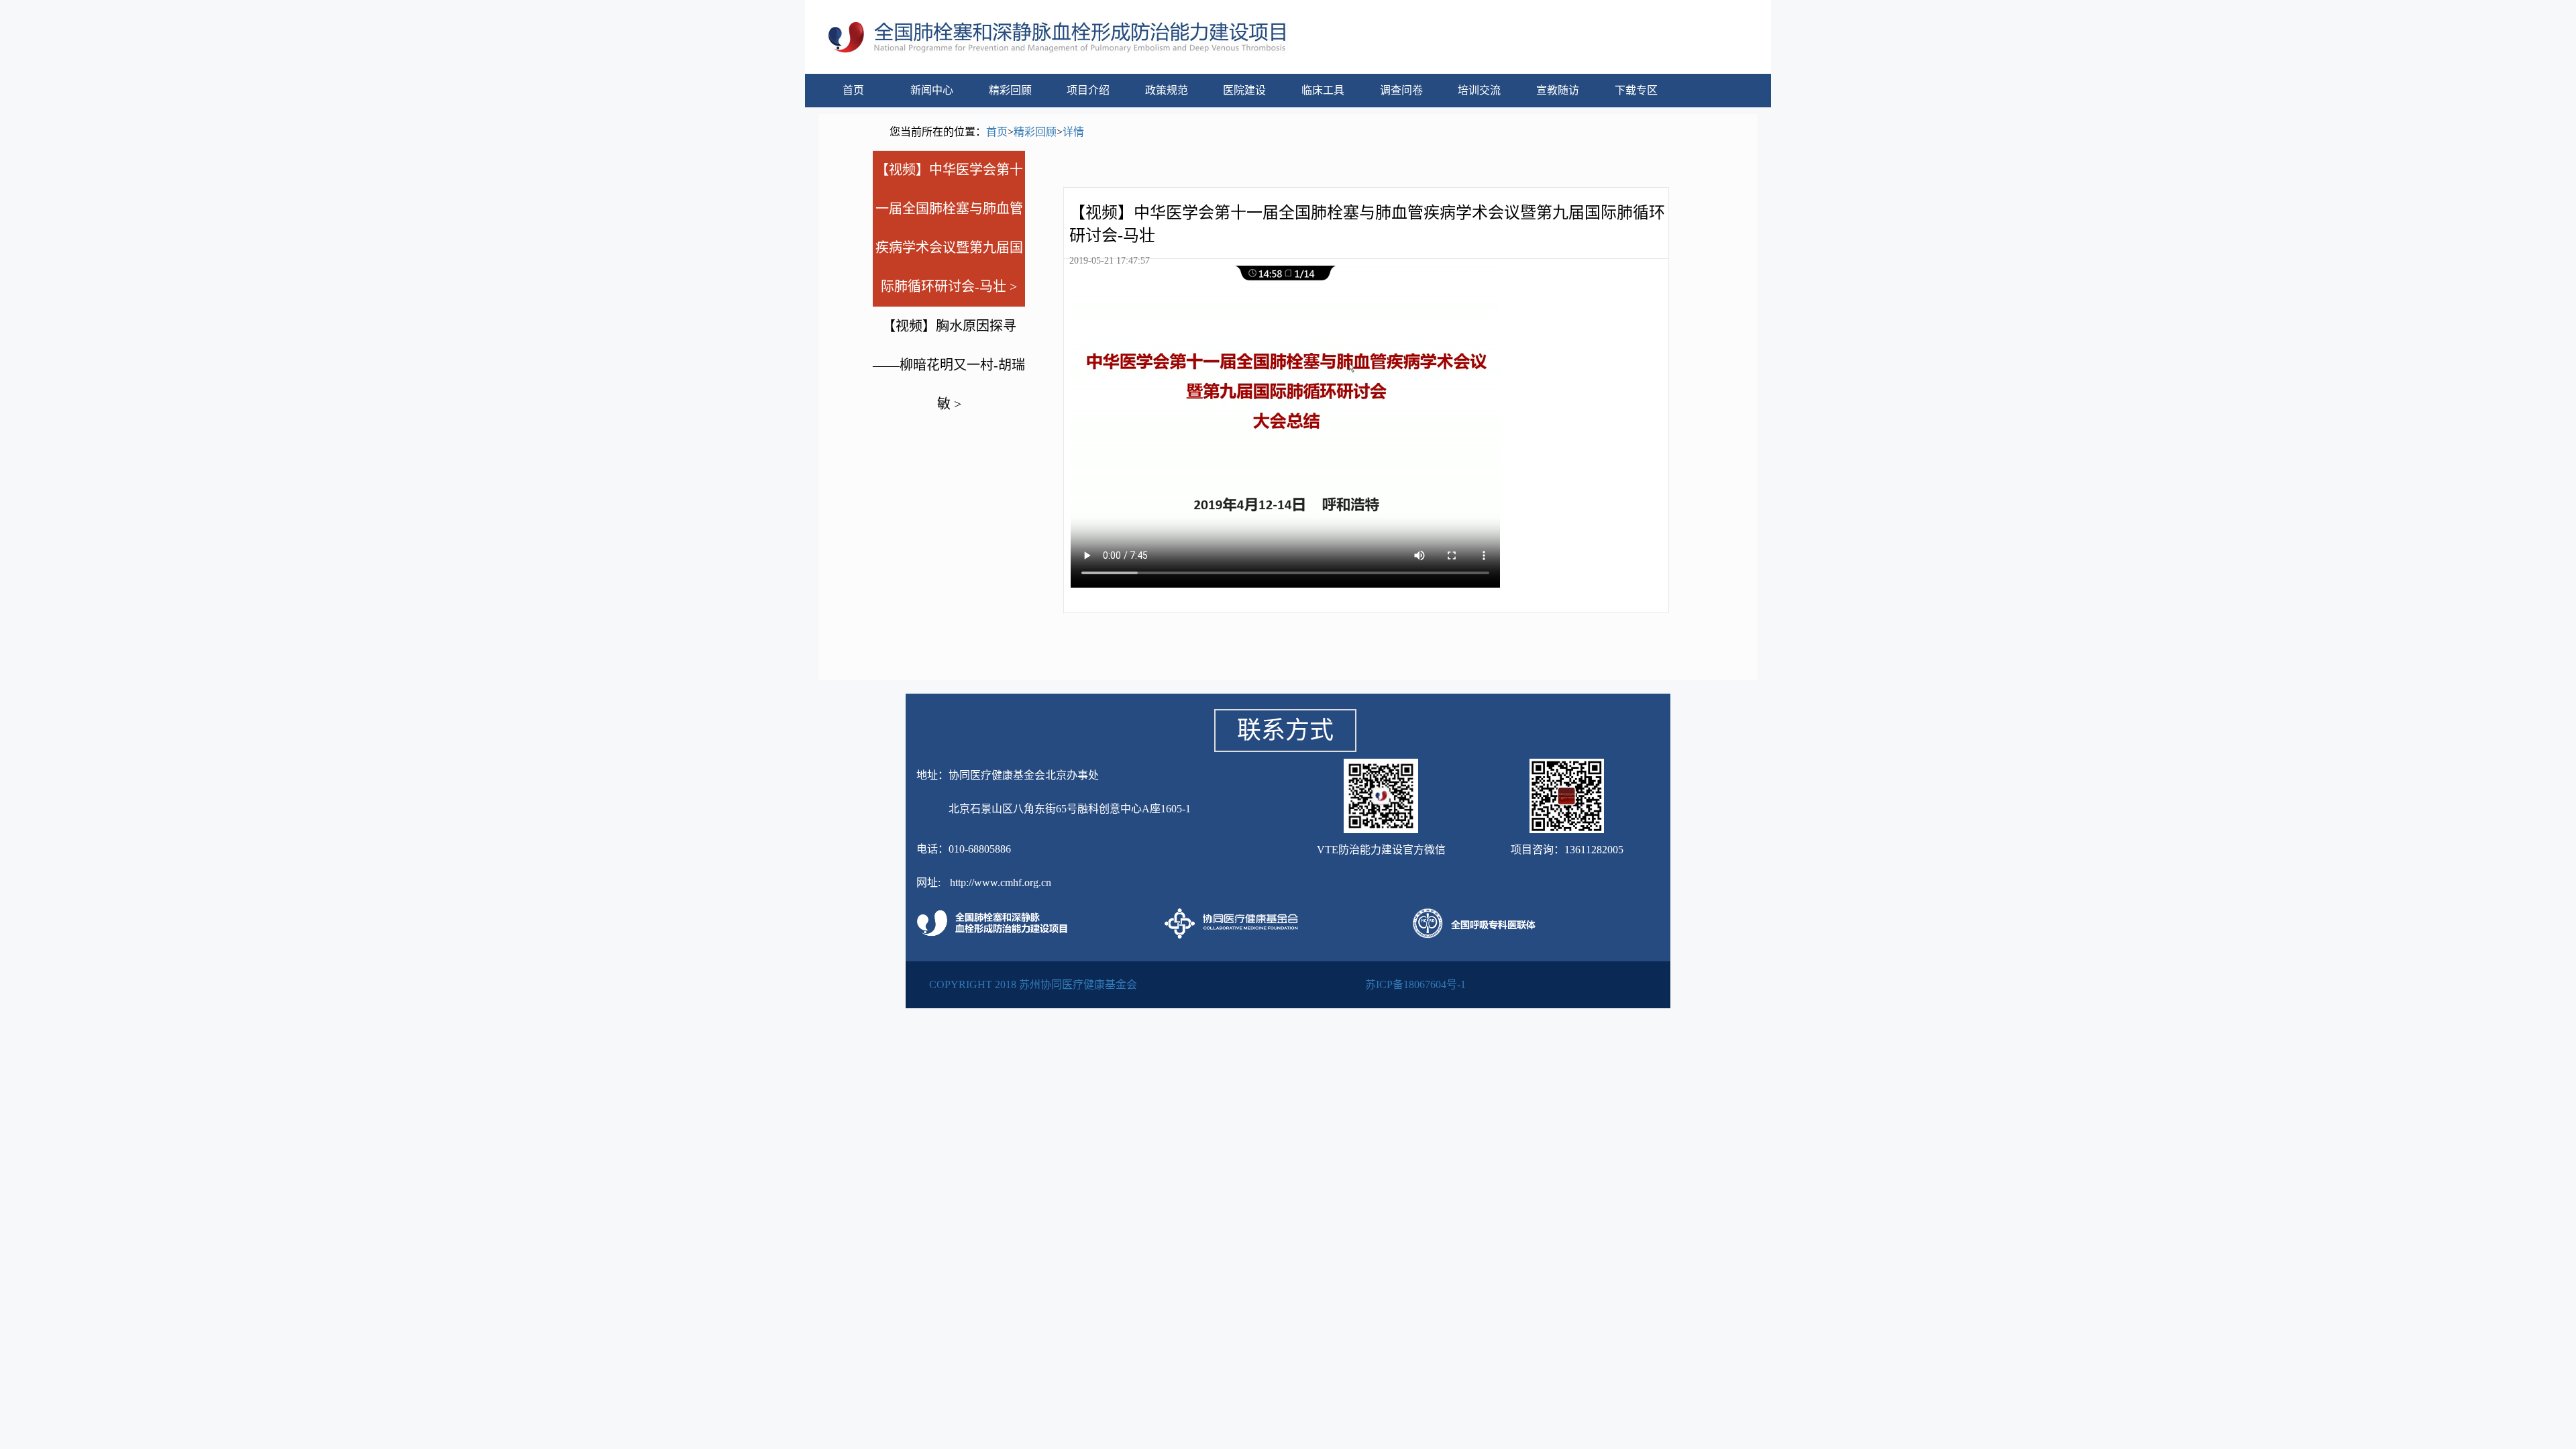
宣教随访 (1558, 90)
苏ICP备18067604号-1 (1415, 984)
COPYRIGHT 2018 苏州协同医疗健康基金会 (1033, 984)
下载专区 (1636, 90)
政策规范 (1167, 90)
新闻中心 (932, 90)
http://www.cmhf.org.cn (1001, 882)
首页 (853, 90)
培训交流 (1479, 90)
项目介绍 (1088, 90)
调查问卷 (1401, 90)
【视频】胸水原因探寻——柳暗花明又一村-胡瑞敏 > (949, 365)
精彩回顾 (1010, 90)
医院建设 (1244, 90)
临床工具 (1323, 90)
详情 (1073, 132)
